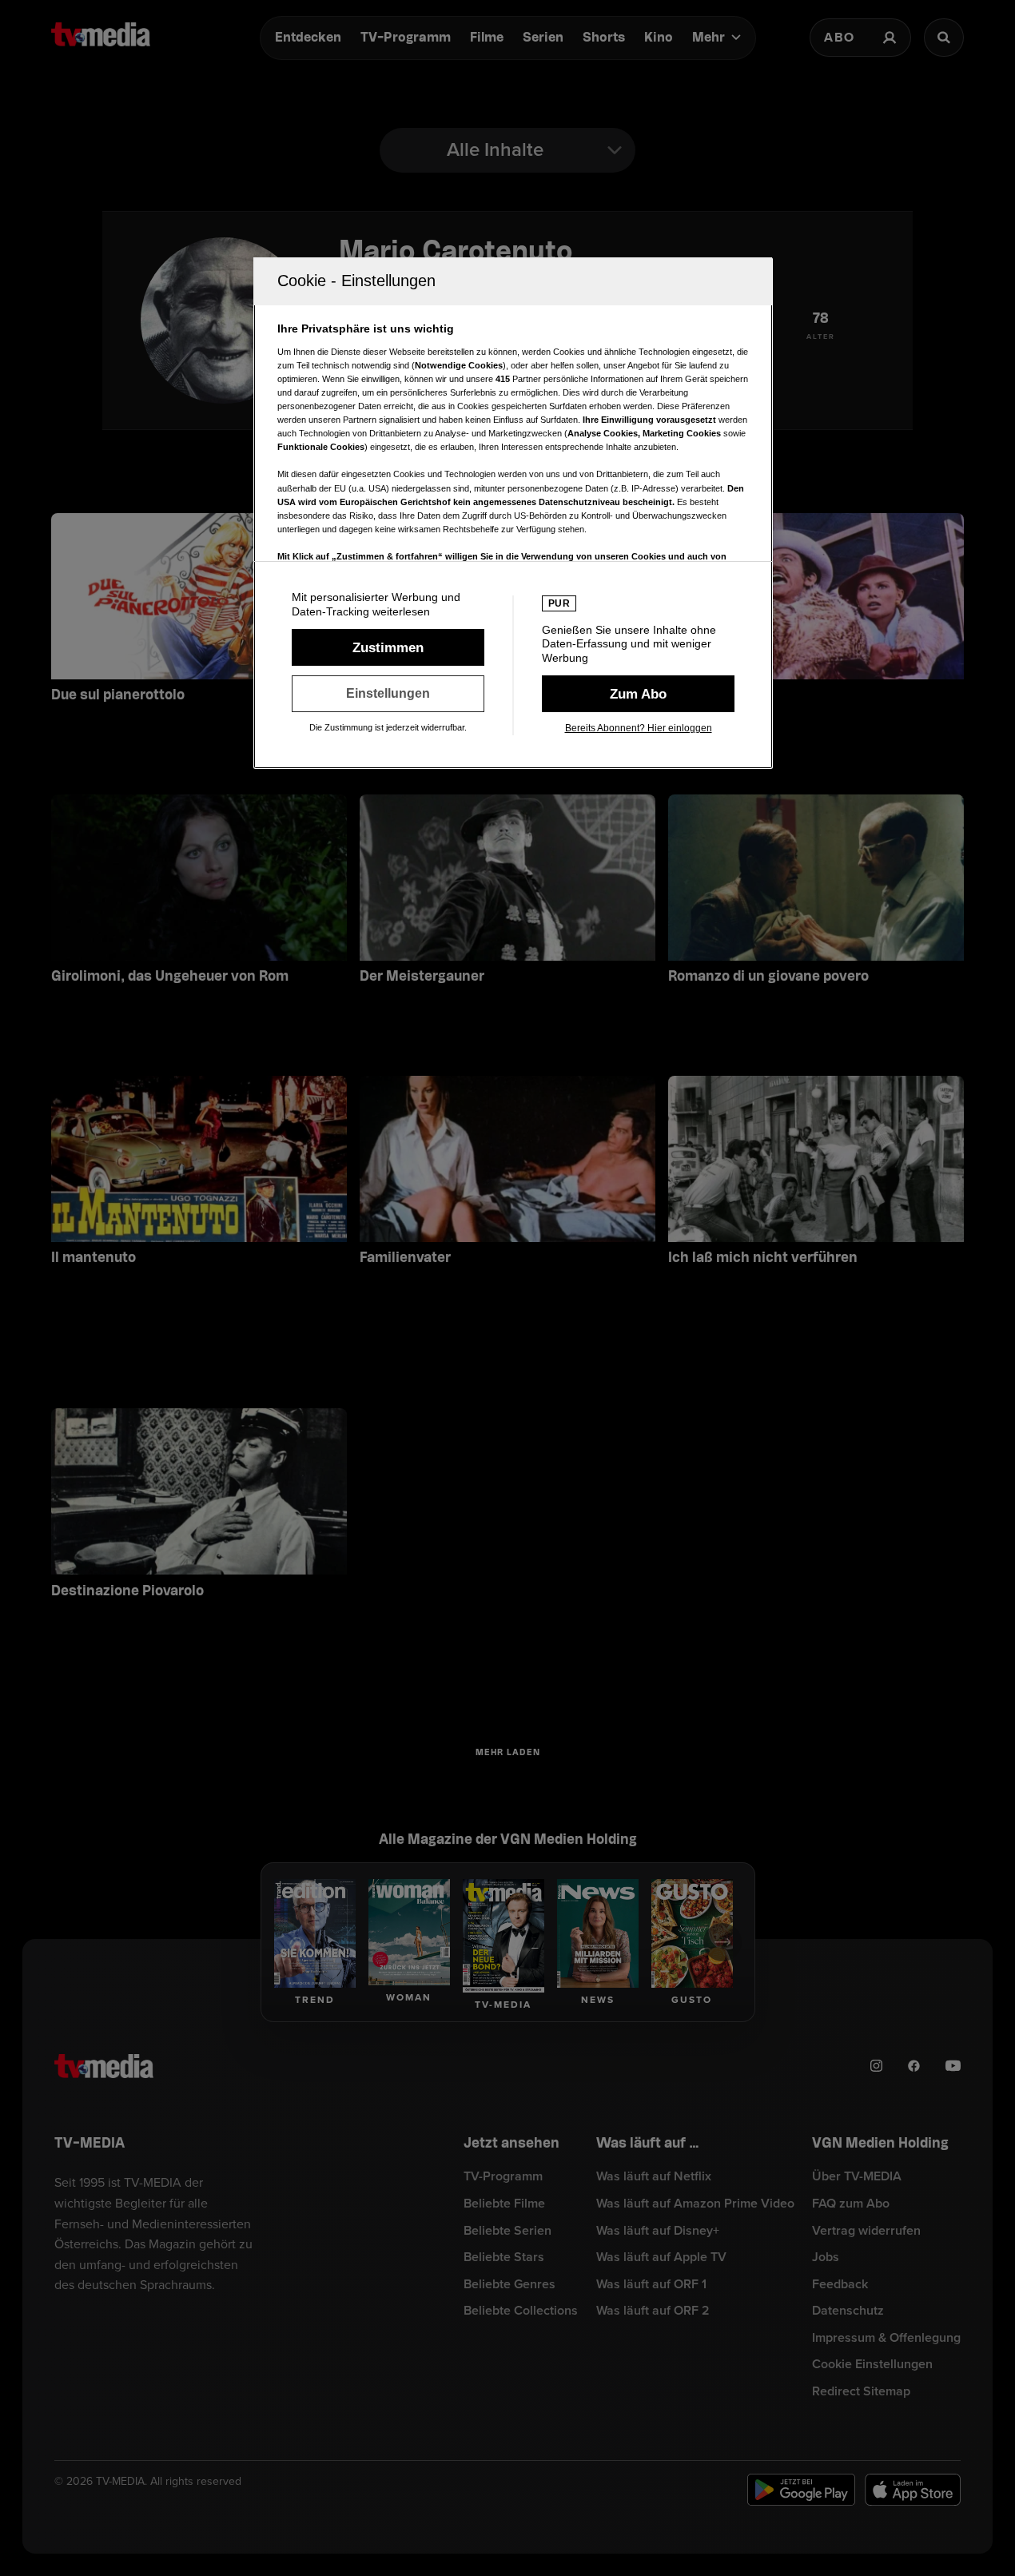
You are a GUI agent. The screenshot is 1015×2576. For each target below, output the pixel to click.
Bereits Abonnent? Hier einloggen (639, 728)
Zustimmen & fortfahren (388, 647)
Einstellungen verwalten (388, 694)
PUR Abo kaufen (638, 694)
